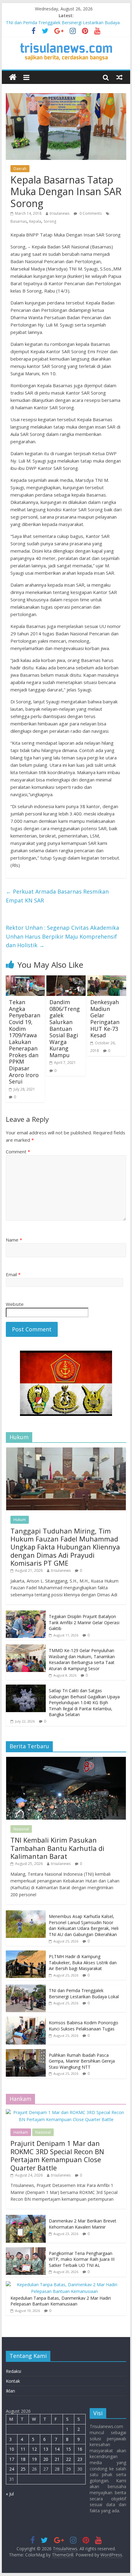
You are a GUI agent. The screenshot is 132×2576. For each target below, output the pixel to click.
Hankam (21, 2132)
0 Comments (90, 213)
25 (23, 2469)
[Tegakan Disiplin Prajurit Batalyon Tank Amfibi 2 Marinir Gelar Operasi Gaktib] (26, 1614)
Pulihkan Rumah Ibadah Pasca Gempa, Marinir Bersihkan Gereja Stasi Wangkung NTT (82, 2061)
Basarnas (19, 221)
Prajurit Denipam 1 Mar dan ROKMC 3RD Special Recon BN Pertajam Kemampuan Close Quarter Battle (57, 2155)
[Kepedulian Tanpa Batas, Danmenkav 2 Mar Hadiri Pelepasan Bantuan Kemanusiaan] (64, 2285)
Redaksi (14, 2371)
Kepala (35, 221)
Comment (18, 1152)
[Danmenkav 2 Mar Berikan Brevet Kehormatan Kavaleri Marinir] (26, 2218)
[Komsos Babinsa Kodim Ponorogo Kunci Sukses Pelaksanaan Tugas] (26, 2020)
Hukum (20, 1520)
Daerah (20, 169)
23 (80, 2459)
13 (46, 2449)
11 (23, 2449)
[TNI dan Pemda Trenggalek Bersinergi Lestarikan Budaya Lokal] (26, 1988)
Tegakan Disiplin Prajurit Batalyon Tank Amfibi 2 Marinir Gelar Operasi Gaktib (84, 1622)
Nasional (21, 1829)
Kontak (13, 2381)
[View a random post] (119, 77)
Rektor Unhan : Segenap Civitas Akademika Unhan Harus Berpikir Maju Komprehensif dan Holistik (62, 936)
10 (12, 2449)
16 (80, 2449)
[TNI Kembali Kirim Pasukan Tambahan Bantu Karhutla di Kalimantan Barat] (66, 1760)
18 (23, 2459)
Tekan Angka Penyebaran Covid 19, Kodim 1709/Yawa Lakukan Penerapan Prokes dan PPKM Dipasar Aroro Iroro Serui (25, 1042)
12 (34, 2449)
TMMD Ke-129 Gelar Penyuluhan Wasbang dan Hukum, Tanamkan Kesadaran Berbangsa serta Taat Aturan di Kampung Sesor (82, 1659)
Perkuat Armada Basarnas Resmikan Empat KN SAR (57, 896)
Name (14, 1240)
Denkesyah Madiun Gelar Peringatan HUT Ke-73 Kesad (105, 1019)
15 (68, 2449)
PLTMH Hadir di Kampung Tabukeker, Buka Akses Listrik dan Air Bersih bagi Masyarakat (83, 1962)
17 (12, 2459)
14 (57, 2449)
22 (68, 2459)
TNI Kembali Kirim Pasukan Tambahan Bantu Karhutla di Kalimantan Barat (57, 1848)
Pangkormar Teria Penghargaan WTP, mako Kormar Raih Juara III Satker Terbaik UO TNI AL (82, 2259)
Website (15, 1304)
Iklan (10, 2391)
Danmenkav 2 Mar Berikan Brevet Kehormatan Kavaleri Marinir (83, 2224)
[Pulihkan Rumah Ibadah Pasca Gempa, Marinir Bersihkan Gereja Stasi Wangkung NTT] (26, 2052)
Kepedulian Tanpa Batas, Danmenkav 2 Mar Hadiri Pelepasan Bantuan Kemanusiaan (61, 2301)
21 (57, 2459)
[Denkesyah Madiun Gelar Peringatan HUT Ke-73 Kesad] (107, 979)
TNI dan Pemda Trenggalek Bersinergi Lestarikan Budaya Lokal (84, 1993)
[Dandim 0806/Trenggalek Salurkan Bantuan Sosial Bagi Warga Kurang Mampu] (66, 979)
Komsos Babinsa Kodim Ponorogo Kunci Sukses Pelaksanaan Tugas (83, 2026)
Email (13, 1274)
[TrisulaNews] (13, 77)
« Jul (10, 2494)
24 (12, 2469)
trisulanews (60, 213)
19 (34, 2459)
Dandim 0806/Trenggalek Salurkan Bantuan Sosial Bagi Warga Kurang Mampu (65, 1029)
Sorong (50, 221)
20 (46, 2459)
